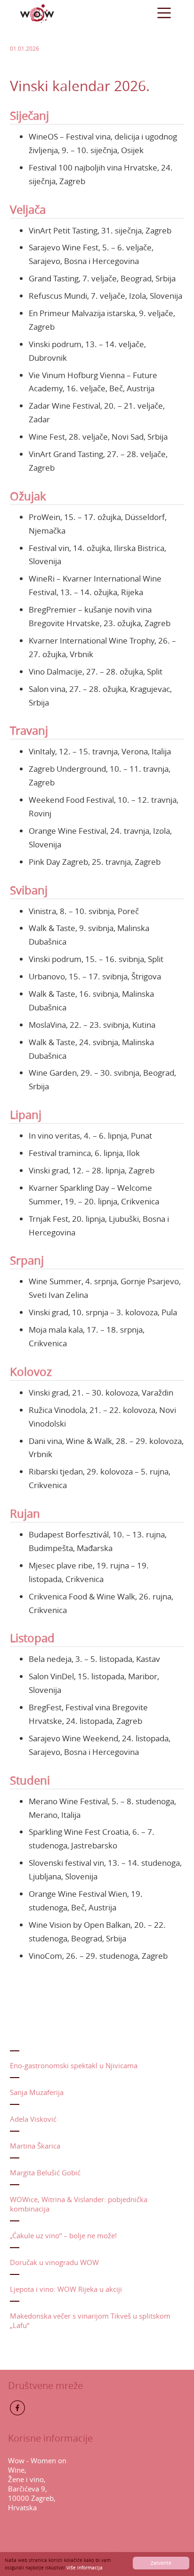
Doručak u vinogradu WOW (54, 2262)
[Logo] (37, 13)
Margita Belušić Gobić (45, 2173)
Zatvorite (161, 2563)
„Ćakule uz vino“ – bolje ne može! (63, 2235)
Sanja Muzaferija (37, 2092)
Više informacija (85, 2568)
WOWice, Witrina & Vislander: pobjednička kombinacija (79, 2204)
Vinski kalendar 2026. (80, 86)
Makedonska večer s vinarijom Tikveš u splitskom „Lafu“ (90, 2320)
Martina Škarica (35, 2146)
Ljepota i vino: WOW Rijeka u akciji (66, 2289)
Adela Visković (33, 2119)
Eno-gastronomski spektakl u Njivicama (74, 2065)
